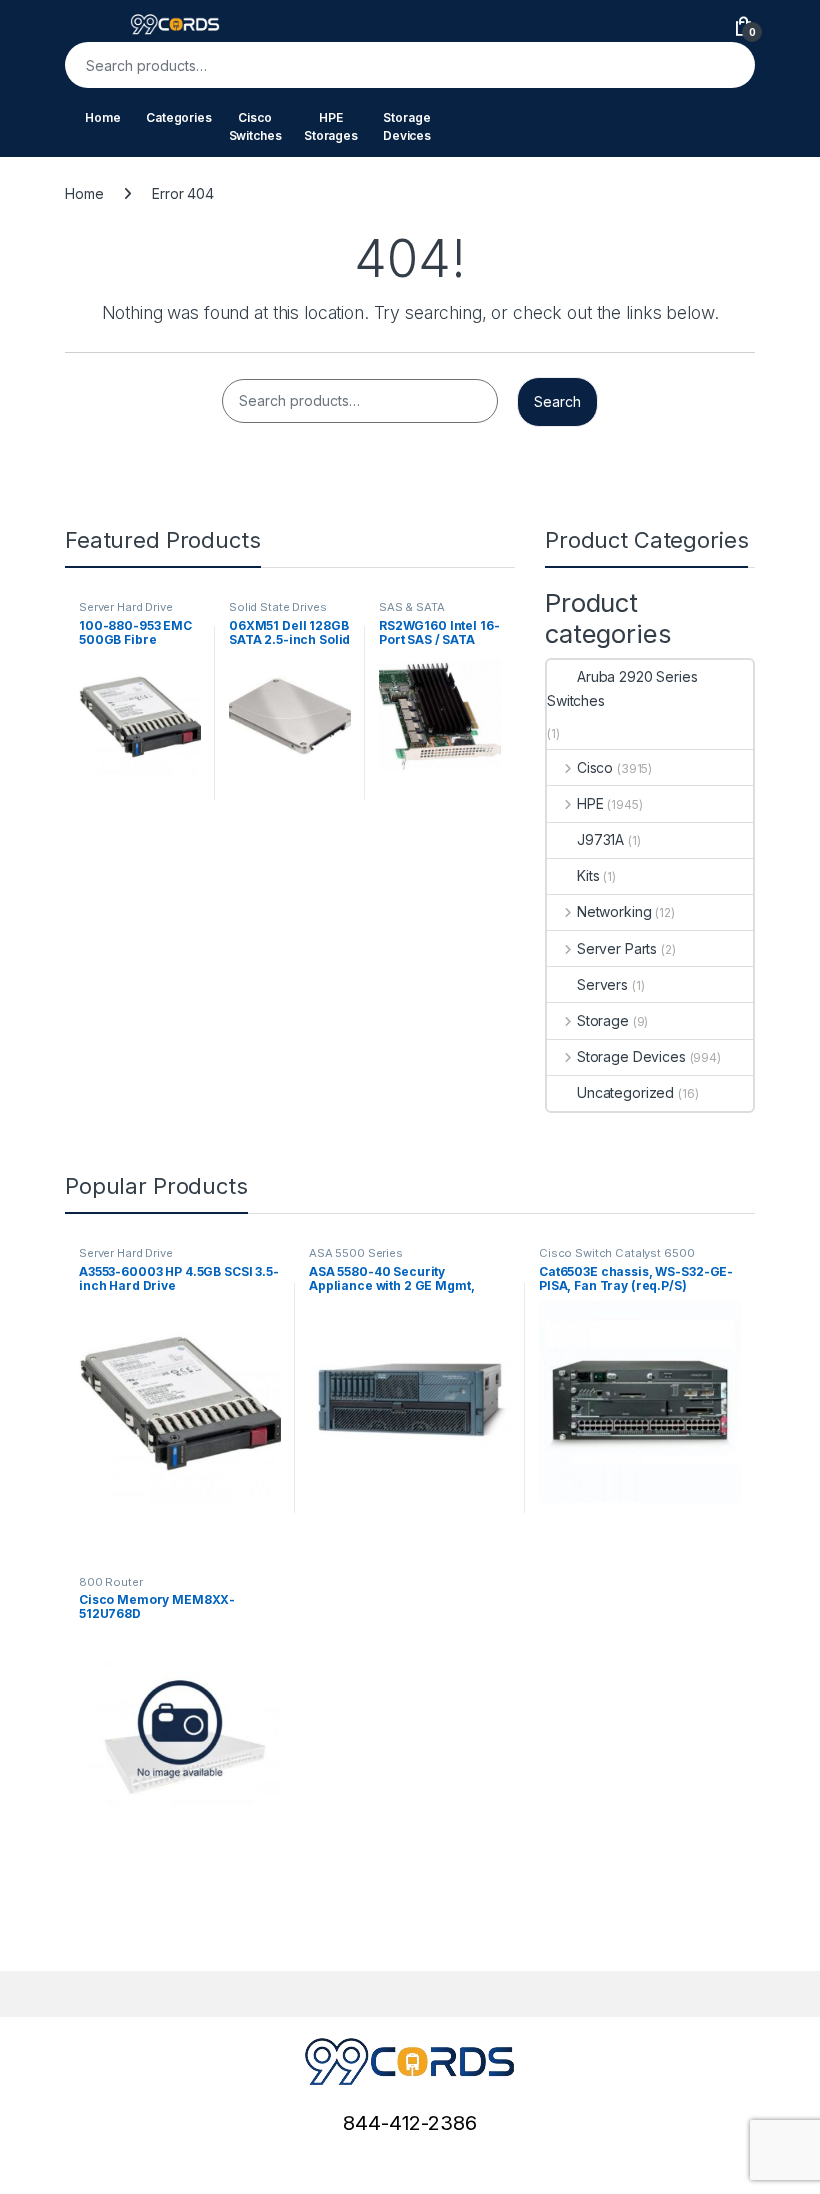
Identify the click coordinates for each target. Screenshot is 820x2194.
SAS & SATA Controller (412, 613)
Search (727, 65)
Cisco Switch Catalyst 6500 (616, 1253)
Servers (602, 984)
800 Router (111, 1582)
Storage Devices (407, 126)
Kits (588, 875)
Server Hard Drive (126, 607)
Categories (179, 117)
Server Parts (617, 948)
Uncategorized (625, 1092)
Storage (603, 1020)
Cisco (595, 767)
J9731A (600, 839)
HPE (590, 803)
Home (102, 117)
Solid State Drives (277, 607)
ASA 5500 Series (356, 1253)
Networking (614, 911)
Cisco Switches (255, 126)
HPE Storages (331, 126)
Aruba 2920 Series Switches (622, 688)
